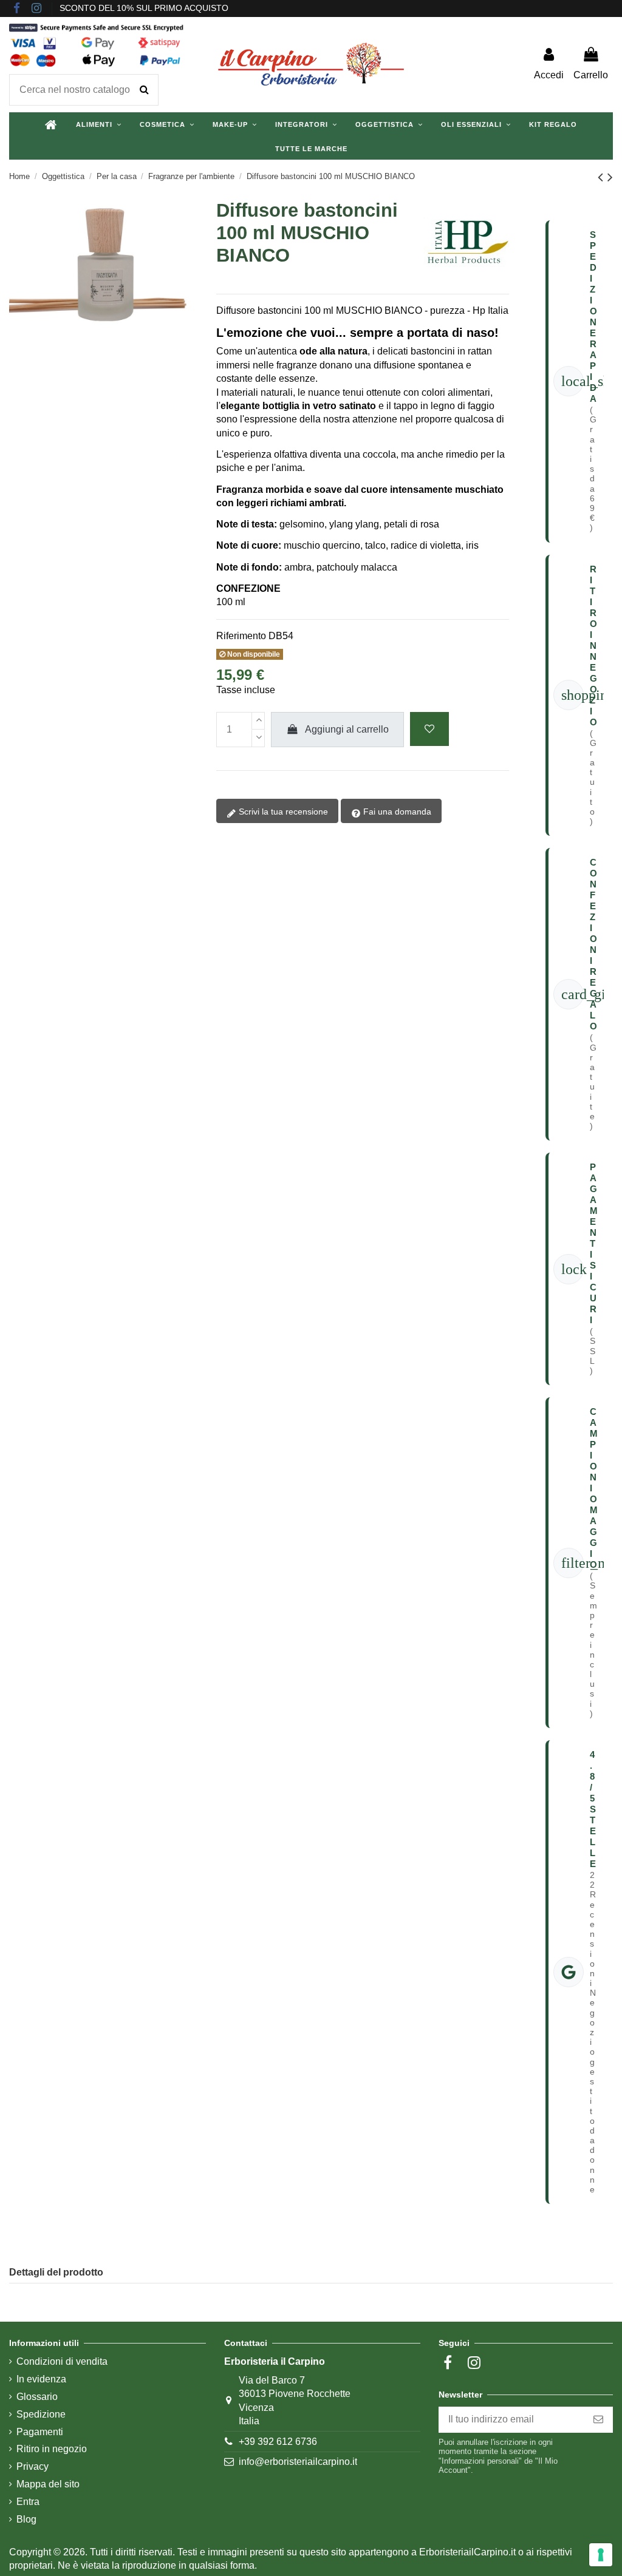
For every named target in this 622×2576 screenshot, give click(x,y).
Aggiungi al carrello (347, 729)
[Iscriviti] (598, 2420)
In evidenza (41, 2379)
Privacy (32, 2466)
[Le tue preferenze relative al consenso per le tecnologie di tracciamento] (601, 2555)
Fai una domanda (396, 812)
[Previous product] (603, 177)
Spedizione (41, 2414)
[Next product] (610, 177)
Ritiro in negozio (52, 2449)
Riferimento (241, 636)
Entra (28, 2502)
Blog (26, 2519)
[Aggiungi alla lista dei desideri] (429, 729)
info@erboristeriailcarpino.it (298, 2462)
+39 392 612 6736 (278, 2442)
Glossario (37, 2397)
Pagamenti (40, 2432)
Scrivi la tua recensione (282, 812)
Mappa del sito (48, 2484)
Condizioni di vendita (62, 2361)
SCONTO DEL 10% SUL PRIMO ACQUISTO (144, 8)
